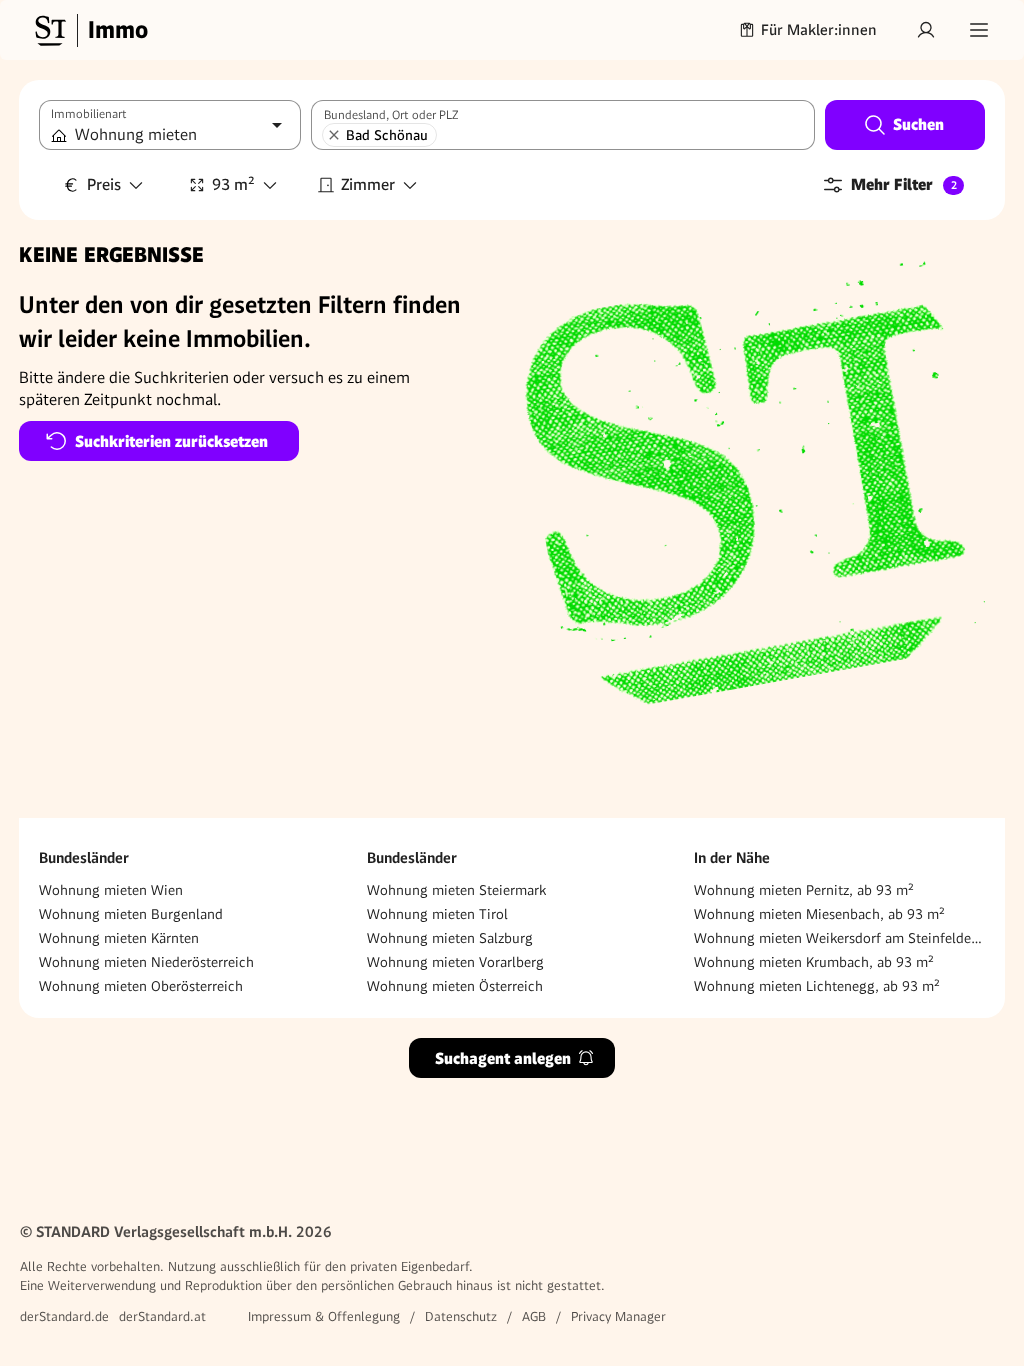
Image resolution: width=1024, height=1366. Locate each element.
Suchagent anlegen (503, 1058)
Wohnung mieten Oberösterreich (141, 986)
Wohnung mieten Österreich (455, 986)
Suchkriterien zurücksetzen (171, 441)
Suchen (918, 124)
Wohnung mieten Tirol (437, 914)
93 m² (233, 184)
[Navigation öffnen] (979, 30)
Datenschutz (461, 1316)
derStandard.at (162, 1316)
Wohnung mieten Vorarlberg (455, 962)
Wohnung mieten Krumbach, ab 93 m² (814, 962)
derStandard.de (64, 1316)
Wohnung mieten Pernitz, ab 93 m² (804, 890)
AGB (534, 1316)
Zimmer (368, 184)
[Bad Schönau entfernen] (334, 135)
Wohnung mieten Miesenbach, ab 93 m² (819, 914)
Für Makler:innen (819, 30)
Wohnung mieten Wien (111, 890)
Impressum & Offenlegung (324, 1316)
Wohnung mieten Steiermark (456, 890)
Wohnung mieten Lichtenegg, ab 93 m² (817, 986)
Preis (104, 184)
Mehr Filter (904, 184)
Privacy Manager (618, 1316)
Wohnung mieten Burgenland (131, 914)
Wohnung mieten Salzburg (450, 938)
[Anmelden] (926, 30)
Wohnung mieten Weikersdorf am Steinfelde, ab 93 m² (839, 938)
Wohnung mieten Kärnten (119, 938)
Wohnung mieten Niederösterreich (146, 962)
